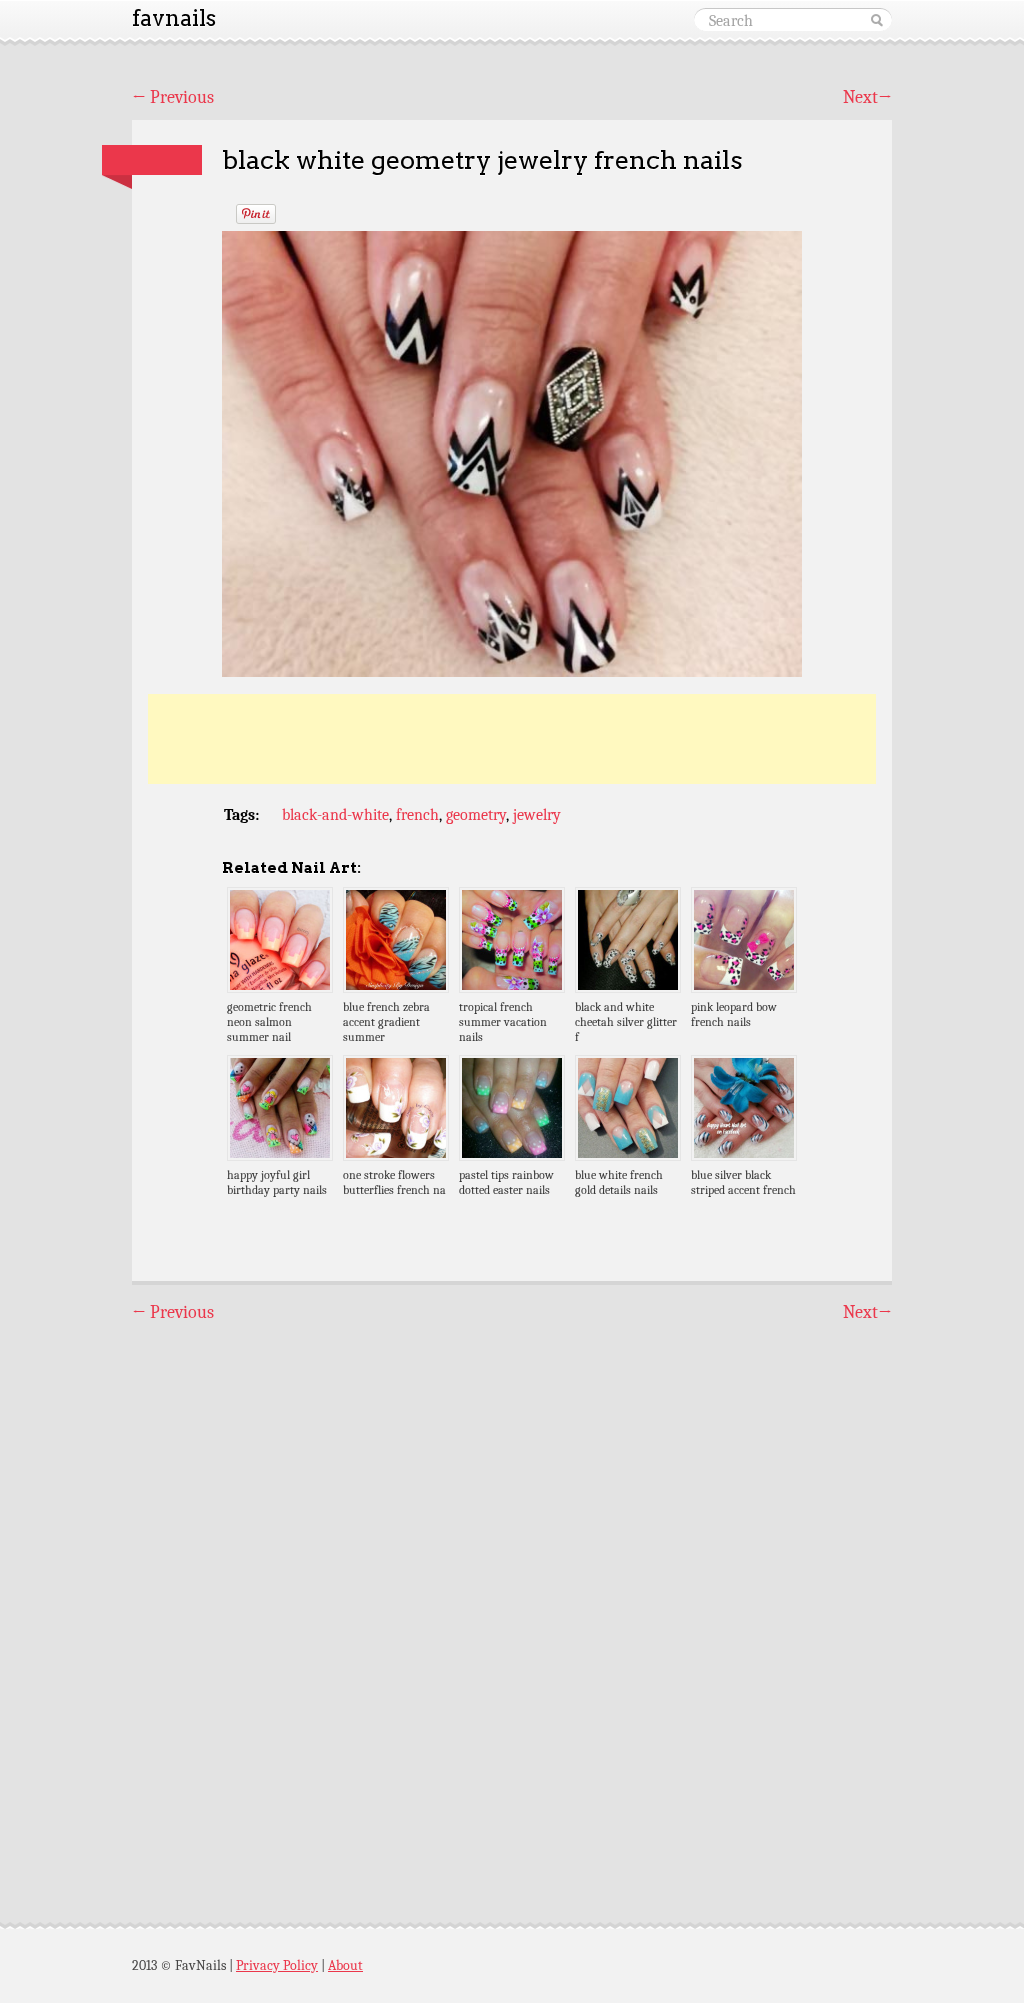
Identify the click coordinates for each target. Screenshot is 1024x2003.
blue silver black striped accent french (743, 1182)
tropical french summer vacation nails (503, 1022)
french (417, 815)
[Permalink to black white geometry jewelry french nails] (152, 160)
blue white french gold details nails (619, 1182)
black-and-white (335, 815)
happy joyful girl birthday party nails (277, 1182)
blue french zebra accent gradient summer (386, 1022)
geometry (476, 815)
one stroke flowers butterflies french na (394, 1182)
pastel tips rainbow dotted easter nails (506, 1182)
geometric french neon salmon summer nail (269, 1022)
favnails (174, 18)
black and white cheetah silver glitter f (626, 1022)
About (345, 1965)
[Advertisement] (512, 739)
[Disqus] (512, 1605)
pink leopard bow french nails (734, 1014)
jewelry (537, 815)
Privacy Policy (277, 1965)
